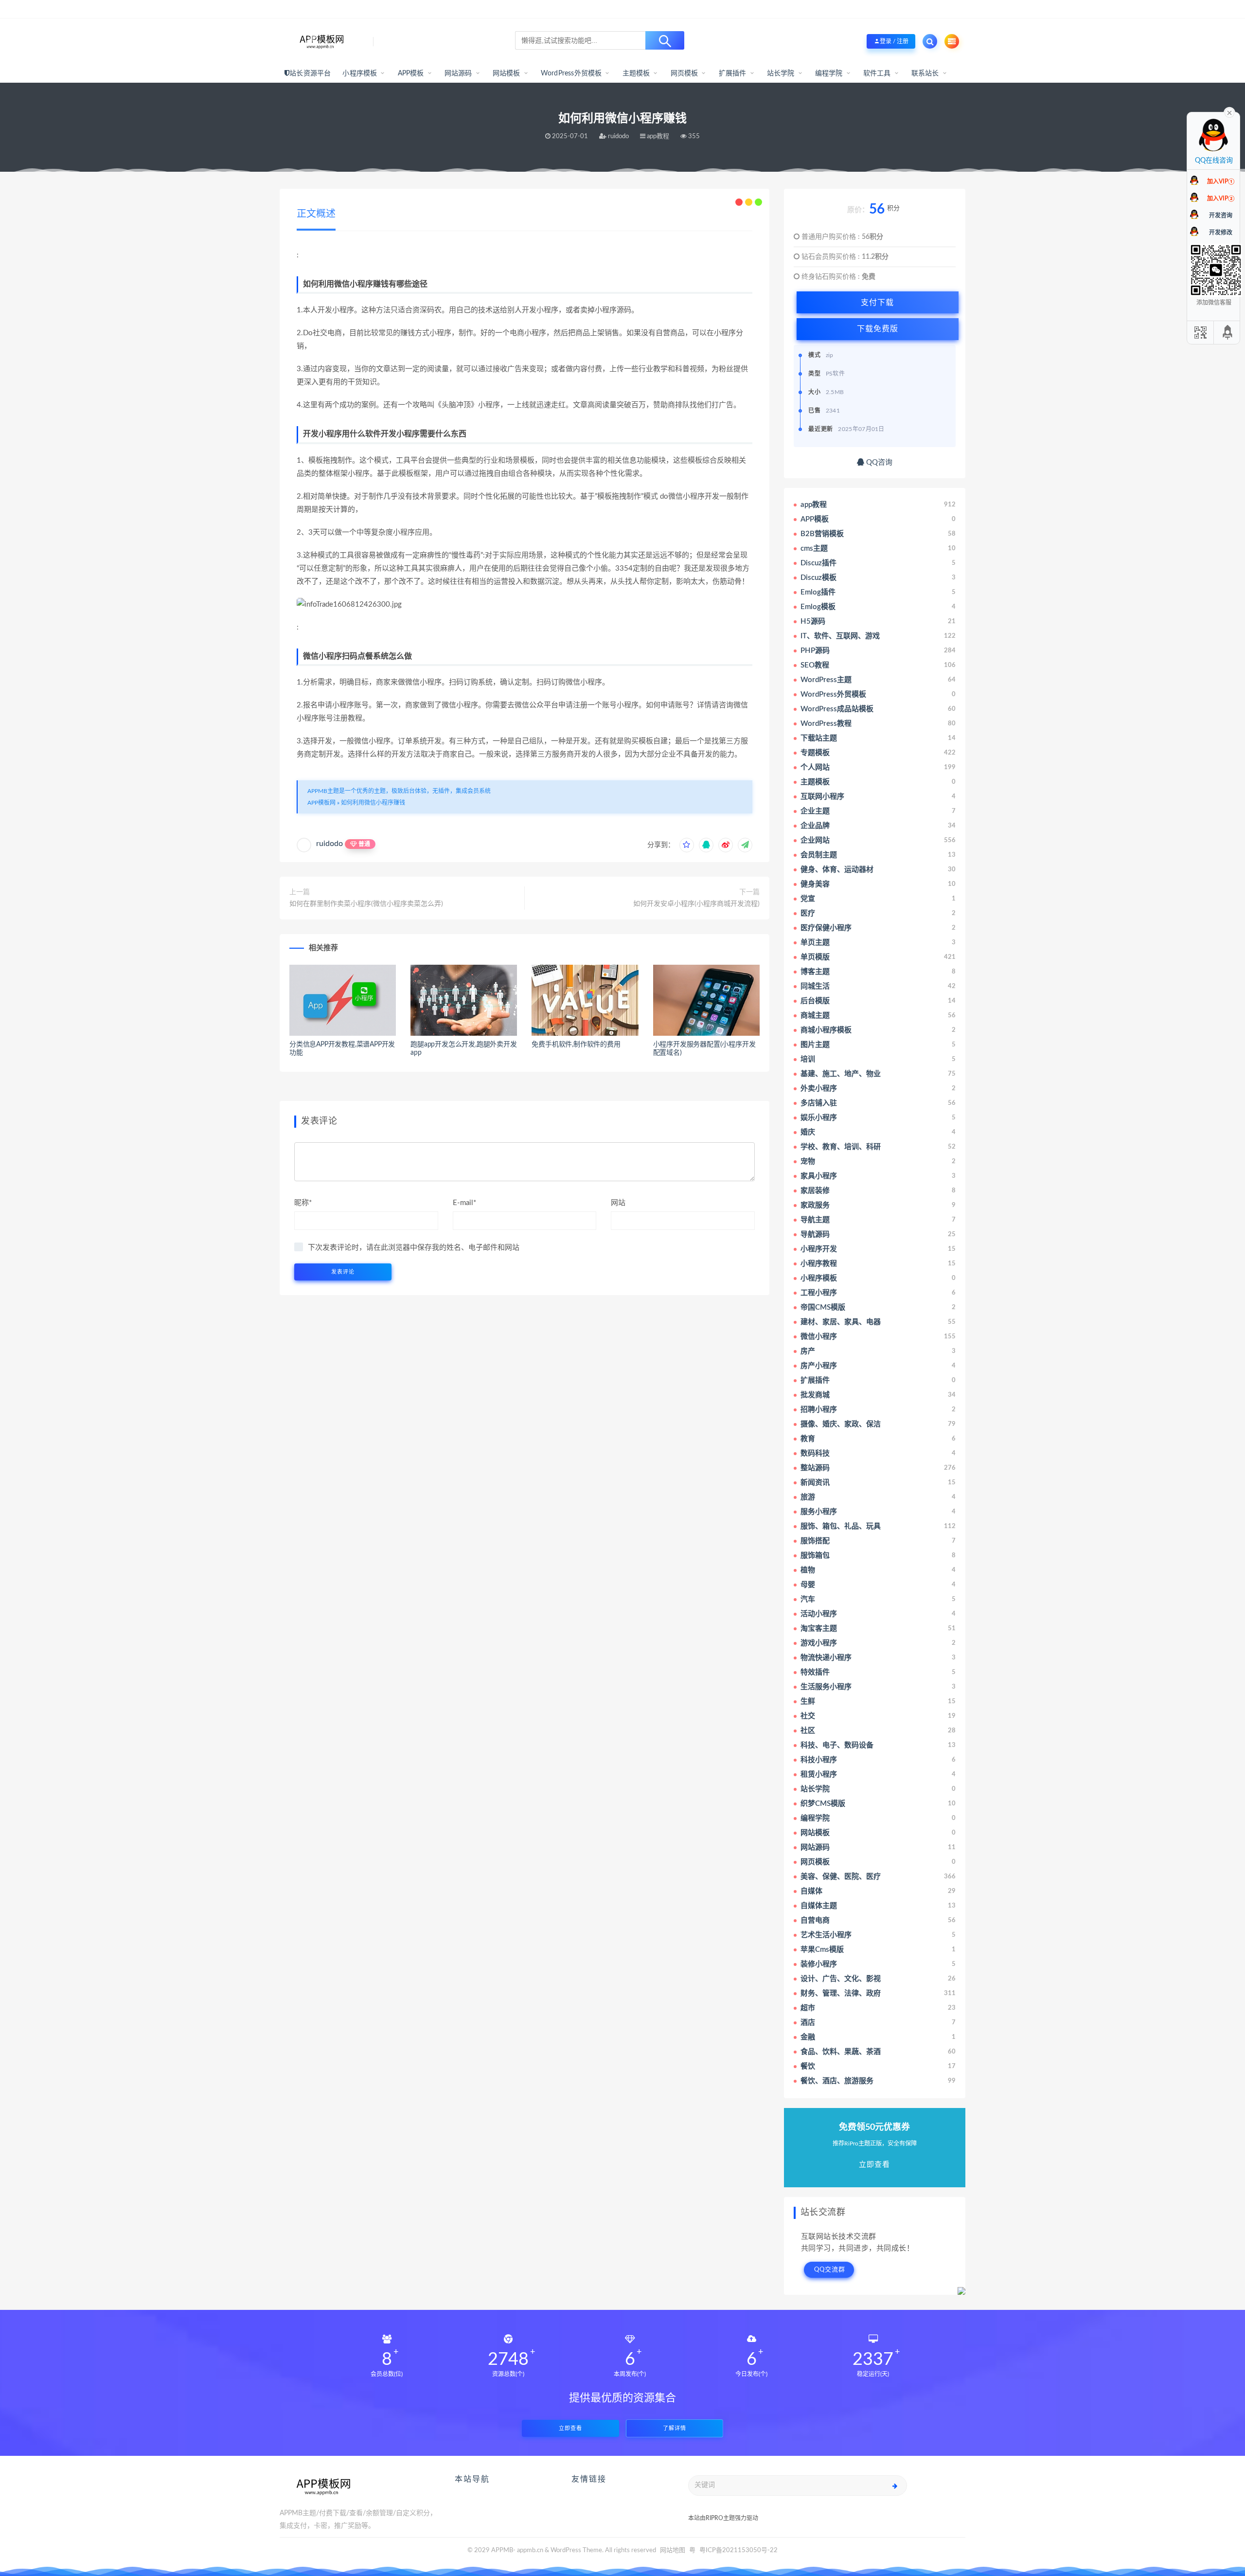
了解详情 (675, 2428)
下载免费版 (878, 329)
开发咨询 (1221, 216)
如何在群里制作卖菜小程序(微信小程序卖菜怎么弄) (366, 904)
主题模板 (636, 73)
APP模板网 (321, 803)
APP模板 (411, 73)
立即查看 (570, 2428)
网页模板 (685, 73)
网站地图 (673, 2550)
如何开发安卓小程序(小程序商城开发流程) (696, 904)
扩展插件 (733, 73)
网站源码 (458, 73)
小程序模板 (360, 73)
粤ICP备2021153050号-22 (738, 2550)
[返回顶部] (1228, 333)
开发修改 (1221, 233)
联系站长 (925, 73)
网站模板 (507, 73)
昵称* (303, 1203)
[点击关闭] (1229, 112)
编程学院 (829, 73)
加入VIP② (1221, 198)
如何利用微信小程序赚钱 (373, 803)
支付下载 (877, 302)
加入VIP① (1221, 181)
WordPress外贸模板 (571, 73)
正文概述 (316, 214)
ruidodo (329, 844)
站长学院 (781, 73)
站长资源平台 (310, 73)
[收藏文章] (687, 845)
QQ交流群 (830, 2270)
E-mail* (464, 1203)
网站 (618, 1203)
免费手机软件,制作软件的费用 (576, 1045)
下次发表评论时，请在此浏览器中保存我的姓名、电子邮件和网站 (414, 1248)
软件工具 (877, 73)
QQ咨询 (878, 462)
